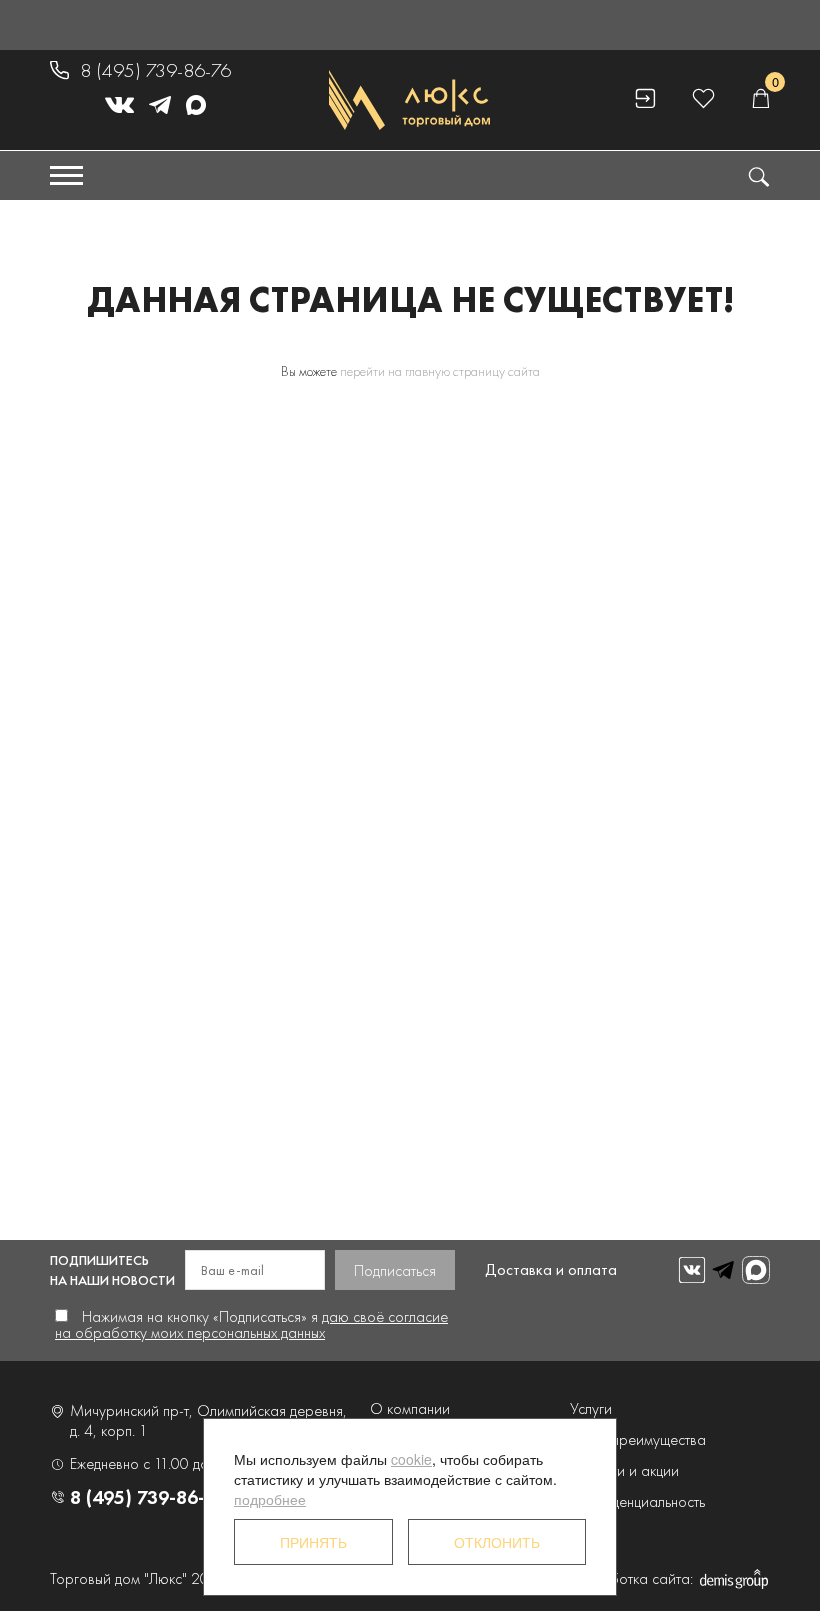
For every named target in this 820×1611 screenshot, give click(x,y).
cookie (411, 1459)
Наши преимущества (638, 1439)
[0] (760, 99)
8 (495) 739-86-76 (155, 70)
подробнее (270, 1499)
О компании (410, 1408)
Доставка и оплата (551, 1269)
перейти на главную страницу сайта (440, 371)
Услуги (591, 1408)
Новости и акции (624, 1470)
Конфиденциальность (637, 1501)
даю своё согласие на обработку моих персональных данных (251, 1324)
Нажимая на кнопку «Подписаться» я (251, 1324)
